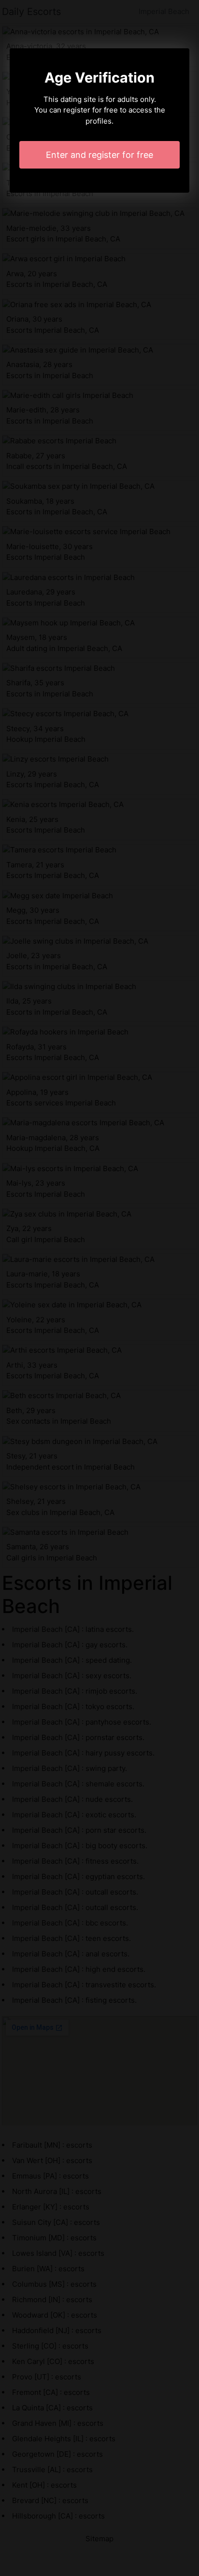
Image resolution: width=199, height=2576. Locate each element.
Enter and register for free (99, 155)
